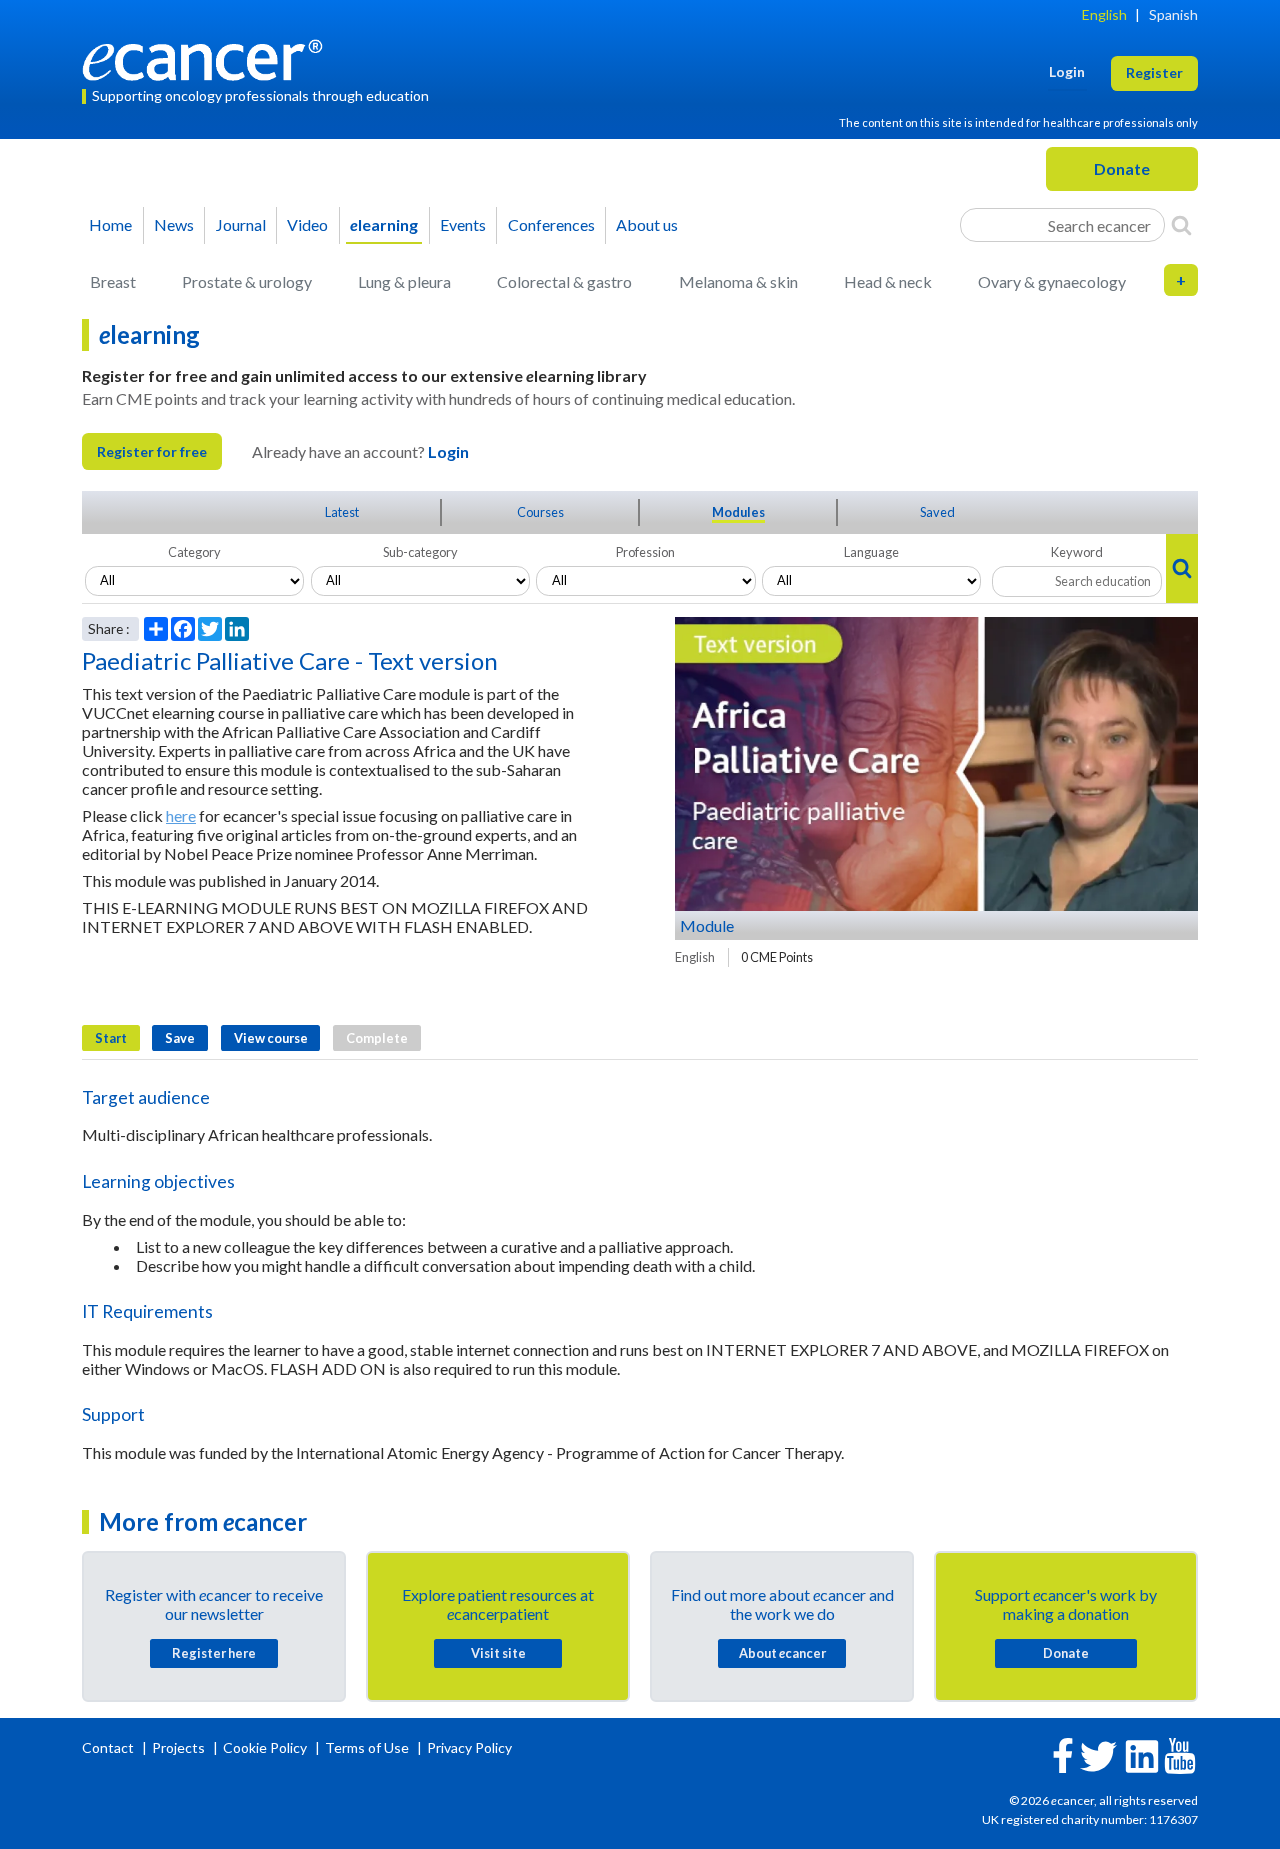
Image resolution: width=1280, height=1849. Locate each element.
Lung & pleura (404, 281)
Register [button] (1154, 72)
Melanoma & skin (738, 281)
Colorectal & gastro (564, 281)
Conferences (551, 224)
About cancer (782, 1653)
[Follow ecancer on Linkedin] (1142, 1754)
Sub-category (420, 552)
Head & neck (888, 281)
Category (194, 552)
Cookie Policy (265, 1747)
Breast (113, 281)
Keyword (1077, 552)
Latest (342, 512)
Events (463, 224)
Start (111, 1038)
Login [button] (1067, 71)
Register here (214, 1653)
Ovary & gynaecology (1052, 281)
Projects (180, 1747)
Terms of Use (367, 1747)
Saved (937, 512)
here (181, 815)
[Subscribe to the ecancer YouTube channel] (1180, 1754)
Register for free (152, 451)
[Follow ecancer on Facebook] (1063, 1753)
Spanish (1173, 14)
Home (110, 224)
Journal (241, 224)
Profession (645, 552)
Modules (738, 512)
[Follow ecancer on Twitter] (1098, 1754)
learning (384, 224)
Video (307, 224)
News (174, 224)
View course (271, 1038)
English (1104, 14)
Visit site (498, 1653)
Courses (540, 512)
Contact (109, 1747)
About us (647, 224)
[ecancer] (208, 57)
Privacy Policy (469, 1747)
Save (180, 1038)
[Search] (1181, 225)
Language (871, 552)
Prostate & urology (247, 281)
